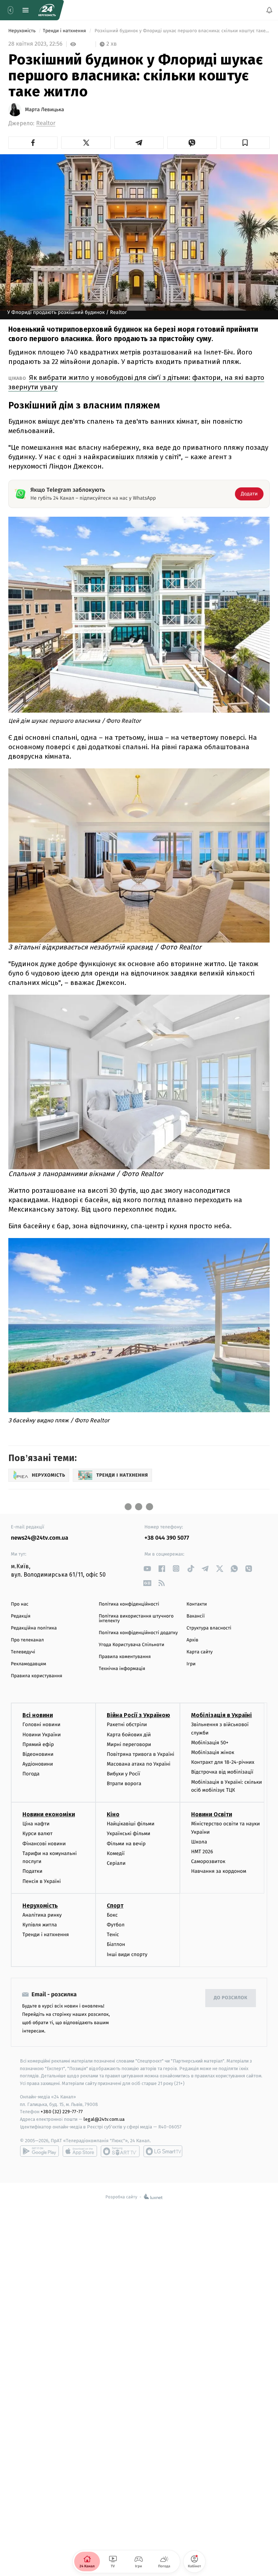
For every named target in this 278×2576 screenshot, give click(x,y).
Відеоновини (38, 1754)
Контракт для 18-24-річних (223, 1763)
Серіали (116, 1863)
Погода (31, 1774)
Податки (32, 1872)
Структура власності (209, 1628)
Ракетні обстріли (127, 1725)
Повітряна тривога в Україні (140, 1754)
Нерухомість (23, 31)
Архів (192, 1640)
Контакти (197, 1604)
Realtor (46, 123)
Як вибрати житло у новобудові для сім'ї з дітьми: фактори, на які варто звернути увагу (136, 382)
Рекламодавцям (28, 1664)
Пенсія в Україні (42, 1881)
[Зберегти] (245, 143)
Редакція (21, 1616)
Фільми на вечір (126, 1844)
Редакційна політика (34, 1628)
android (39, 2151)
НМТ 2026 (202, 1852)
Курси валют (37, 1834)
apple (80, 2151)
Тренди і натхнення (65, 31)
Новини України (42, 1735)
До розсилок (231, 1998)
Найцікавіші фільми (131, 1824)
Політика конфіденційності (129, 1604)
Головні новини (41, 1725)
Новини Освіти (212, 1815)
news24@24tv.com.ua (40, 1538)
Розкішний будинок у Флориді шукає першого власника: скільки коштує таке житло (182, 31)
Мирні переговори (129, 1744)
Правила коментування (125, 1657)
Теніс (113, 1935)
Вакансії (195, 1616)
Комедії (116, 1853)
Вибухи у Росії (123, 1774)
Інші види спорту (127, 1954)
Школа (199, 1842)
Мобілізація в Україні (222, 1715)
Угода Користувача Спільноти (132, 1645)
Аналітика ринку (42, 1915)
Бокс (112, 1915)
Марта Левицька (45, 110)
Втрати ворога (124, 1784)
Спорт (115, 1906)
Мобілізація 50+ (210, 1743)
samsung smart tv (163, 2151)
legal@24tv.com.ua (104, 2120)
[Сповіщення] (269, 10)
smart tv (120, 2151)
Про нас (20, 1604)
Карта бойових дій (129, 1735)
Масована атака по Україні (139, 1764)
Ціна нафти (36, 1824)
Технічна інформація (122, 1669)
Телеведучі (23, 1652)
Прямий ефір (38, 1744)
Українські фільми (129, 1834)
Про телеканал (27, 1640)
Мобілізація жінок (213, 1753)
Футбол (116, 1925)
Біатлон (116, 1945)
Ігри (191, 1664)
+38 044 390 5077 (167, 1538)
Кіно (113, 1815)
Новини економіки (49, 1815)
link (147, 1568)
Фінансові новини (44, 1844)
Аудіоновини (38, 1764)
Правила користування (37, 1676)
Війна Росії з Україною (138, 1715)
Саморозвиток (208, 1862)
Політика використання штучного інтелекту (136, 1619)
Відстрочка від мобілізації (222, 1772)
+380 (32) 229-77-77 (62, 2112)
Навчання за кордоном (219, 1872)
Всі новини (38, 1715)
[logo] (47, 10)
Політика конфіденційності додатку (138, 1633)
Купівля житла (40, 1925)
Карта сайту (199, 1652)
